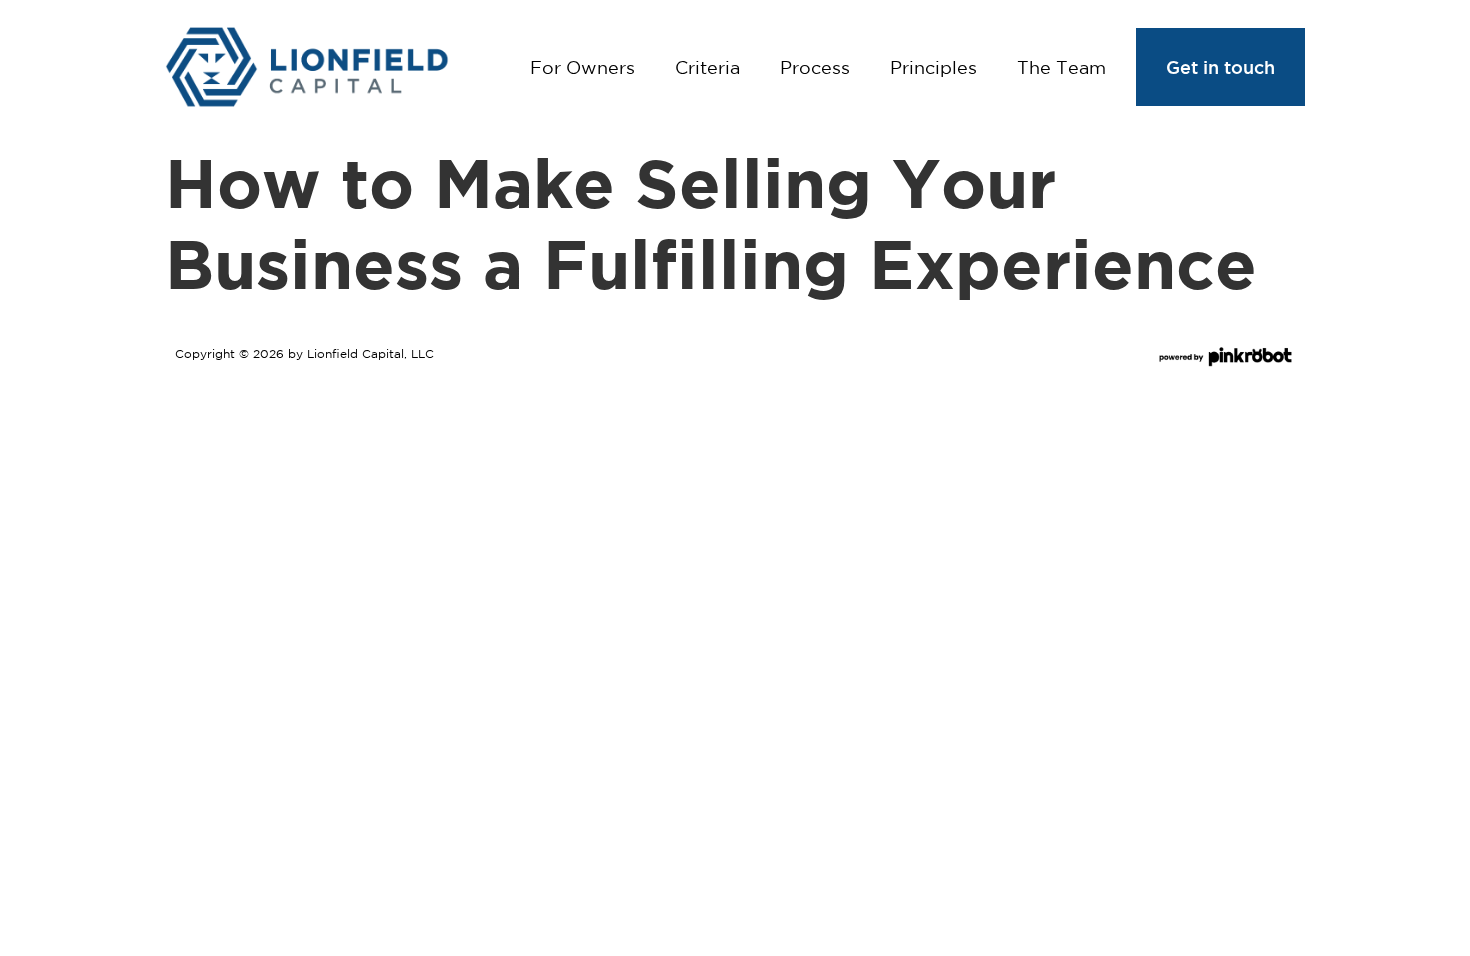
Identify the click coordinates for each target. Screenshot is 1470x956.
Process (815, 67)
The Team (1061, 67)
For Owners (582, 67)
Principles (933, 67)
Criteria (707, 67)
